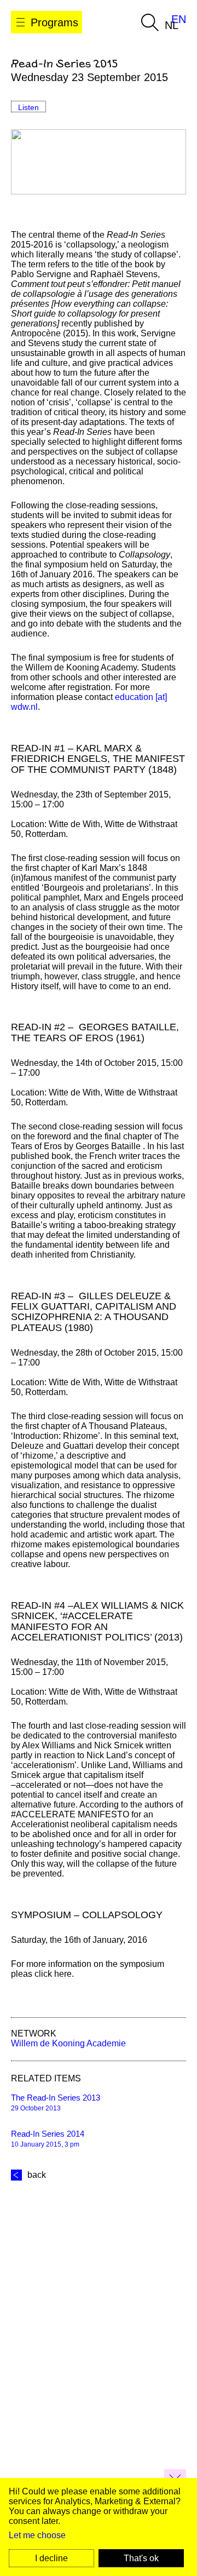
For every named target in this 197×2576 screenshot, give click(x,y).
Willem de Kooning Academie (68, 2043)
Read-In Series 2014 (48, 2134)
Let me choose (37, 2535)
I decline (51, 2558)
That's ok (141, 2558)
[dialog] (99, 2527)
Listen (28, 107)
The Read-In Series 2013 (56, 2098)
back (37, 2175)
